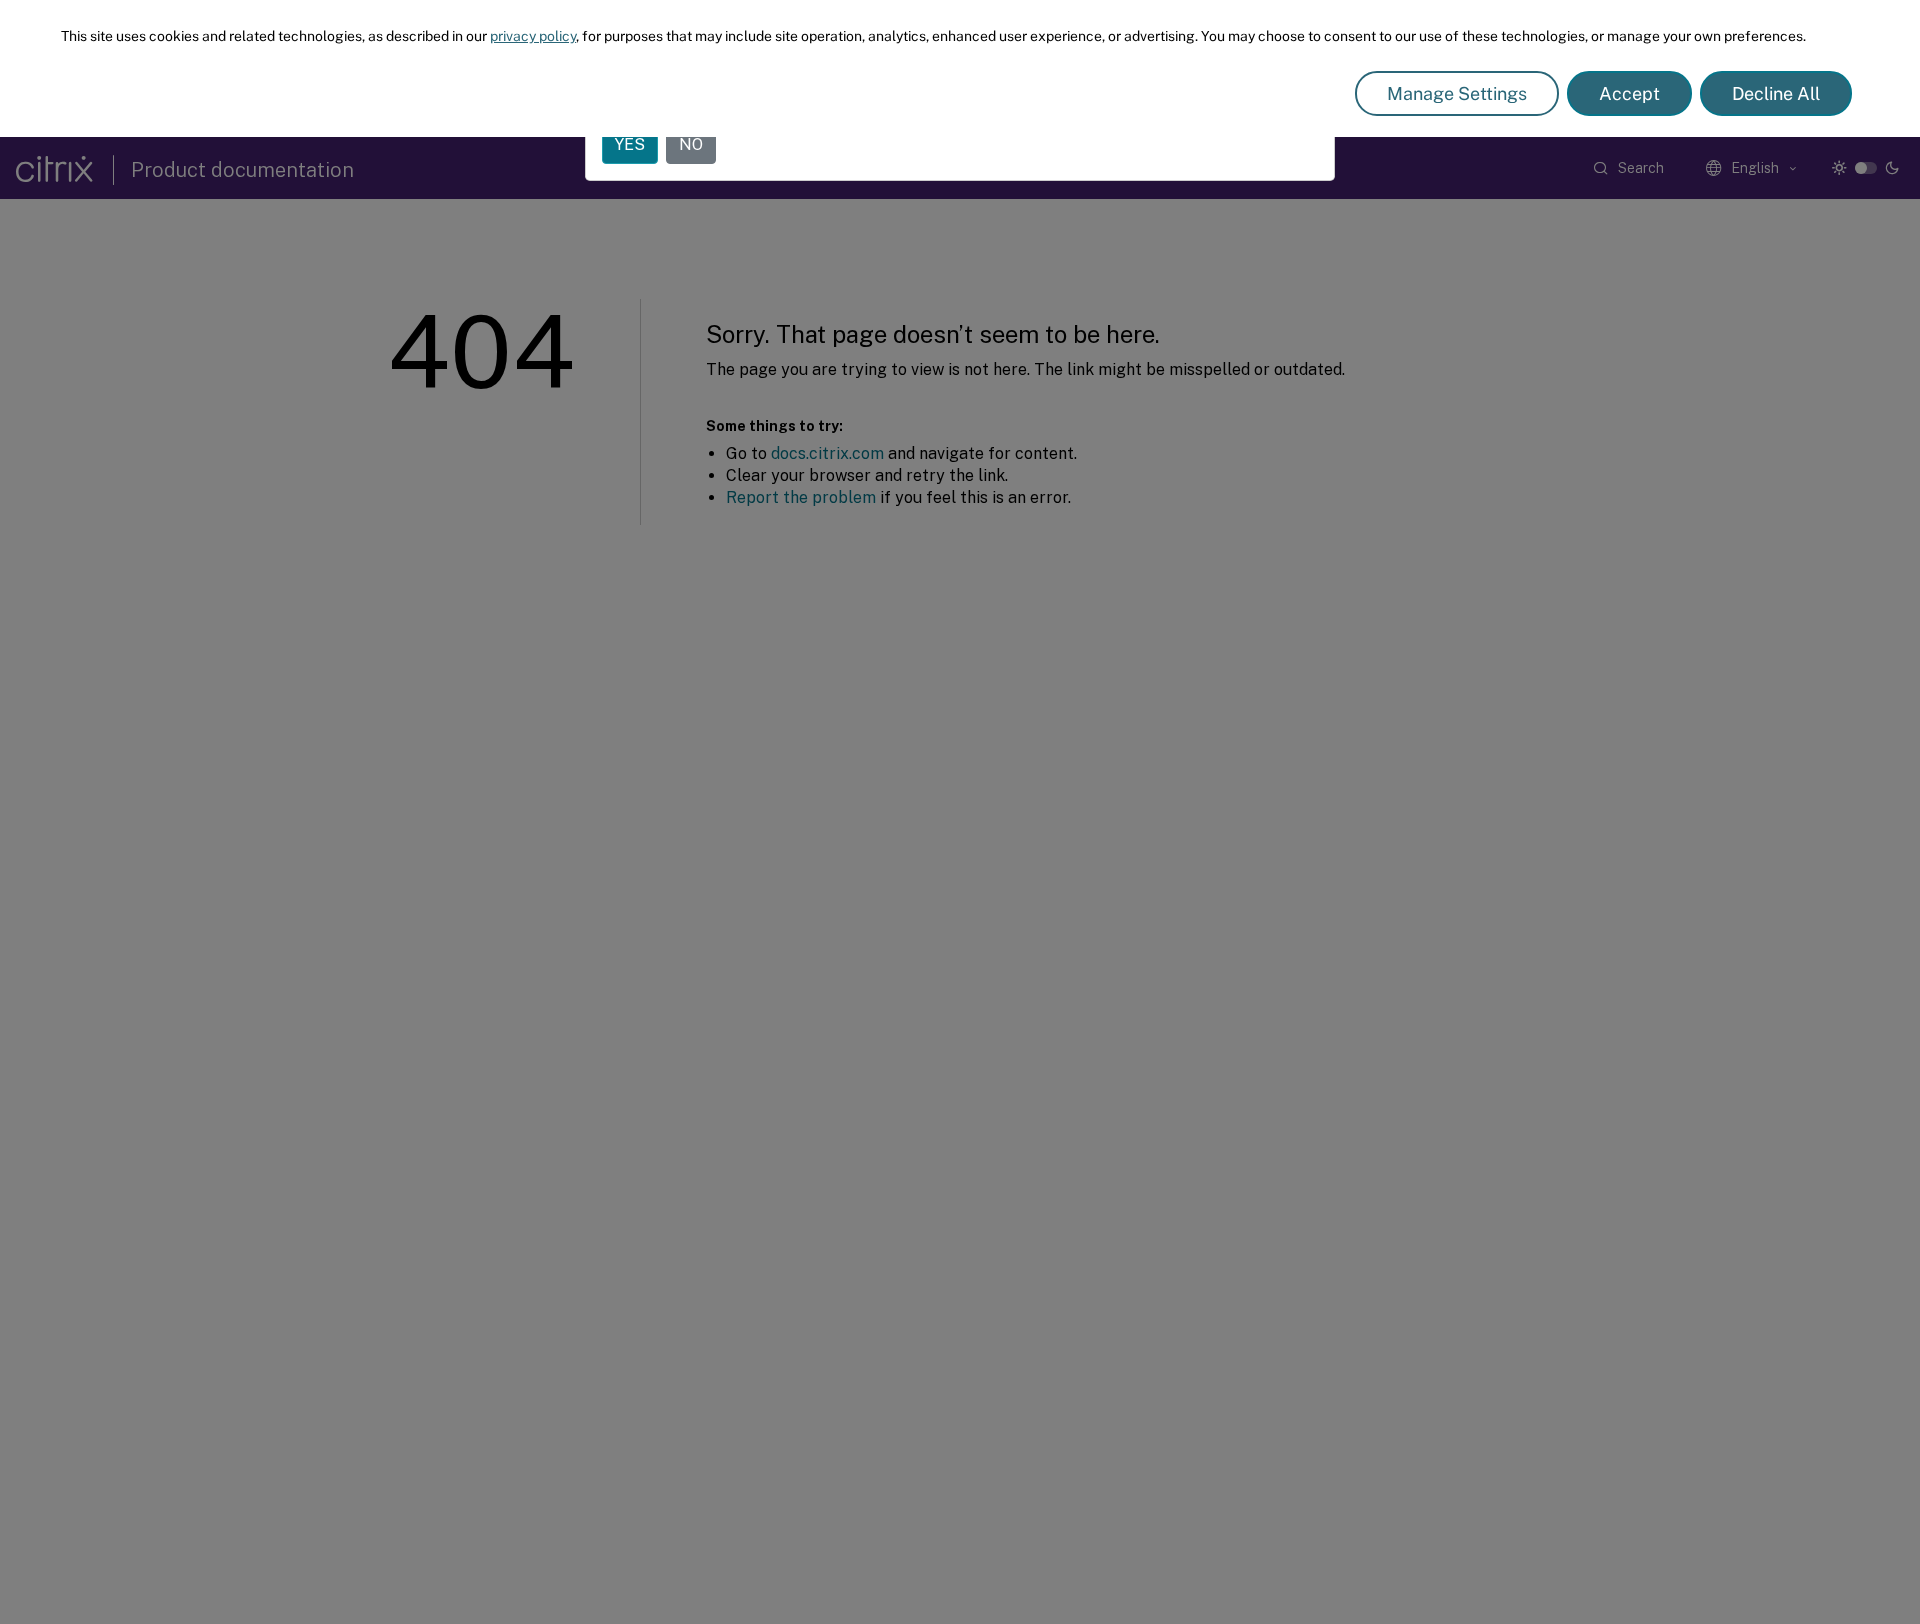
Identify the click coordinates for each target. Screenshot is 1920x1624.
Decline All (1776, 93)
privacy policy (533, 36)
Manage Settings (1457, 93)
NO (691, 144)
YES (630, 144)
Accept (1629, 93)
